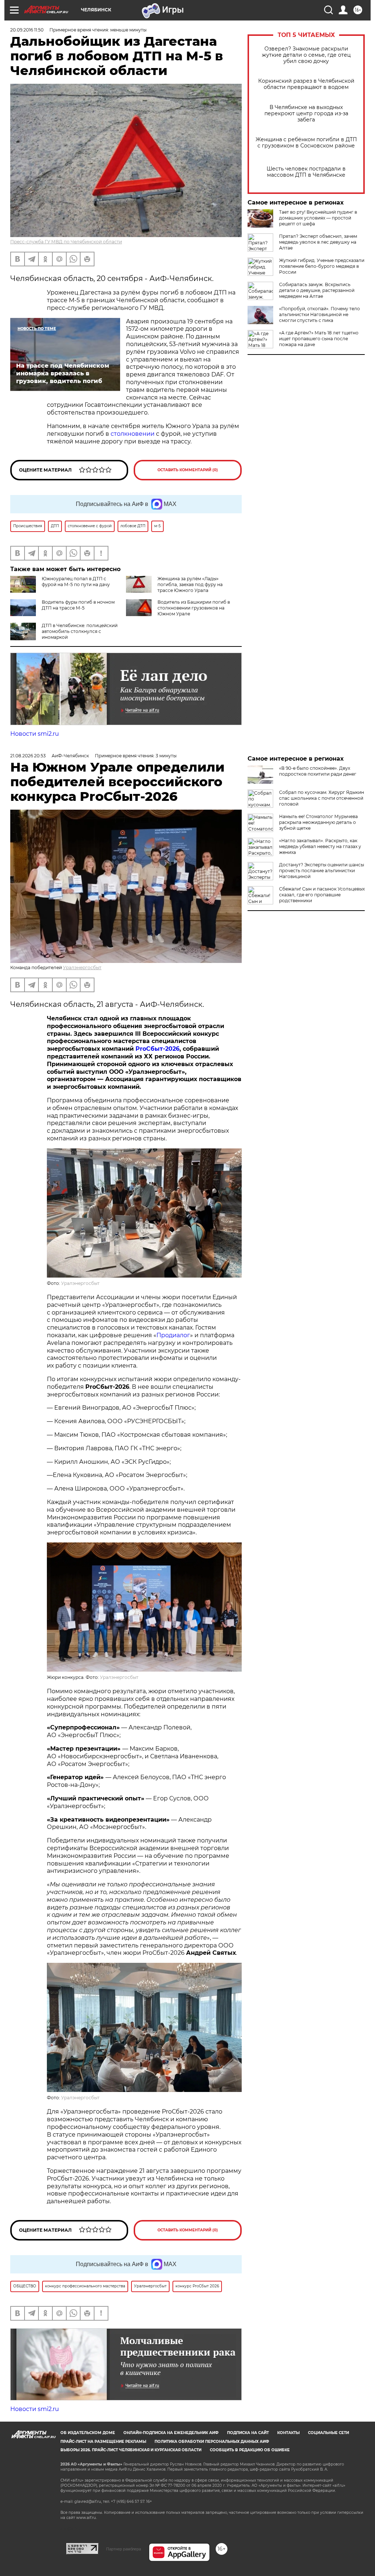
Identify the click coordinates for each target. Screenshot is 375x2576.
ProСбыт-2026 (157, 1049)
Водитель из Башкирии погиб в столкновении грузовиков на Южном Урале (194, 608)
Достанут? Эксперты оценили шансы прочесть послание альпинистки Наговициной (322, 871)
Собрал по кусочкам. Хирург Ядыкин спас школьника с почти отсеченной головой (322, 798)
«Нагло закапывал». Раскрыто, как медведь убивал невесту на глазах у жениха (320, 846)
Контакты (288, 2433)
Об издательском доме (88, 2433)
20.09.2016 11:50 (27, 30)
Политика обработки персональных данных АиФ (212, 2442)
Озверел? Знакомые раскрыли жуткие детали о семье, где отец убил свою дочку (306, 55)
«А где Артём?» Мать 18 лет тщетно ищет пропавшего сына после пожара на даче (319, 339)
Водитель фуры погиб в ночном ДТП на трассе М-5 (78, 605)
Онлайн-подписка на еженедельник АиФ (171, 2433)
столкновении (133, 434)
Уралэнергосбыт (82, 968)
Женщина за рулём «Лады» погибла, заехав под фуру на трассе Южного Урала (190, 584)
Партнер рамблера (124, 2549)
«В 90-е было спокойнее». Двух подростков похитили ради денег (318, 771)
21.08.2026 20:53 (28, 756)
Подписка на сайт (248, 2433)
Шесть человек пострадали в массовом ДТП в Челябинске (306, 172)
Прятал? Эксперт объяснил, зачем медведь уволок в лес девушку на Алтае (318, 242)
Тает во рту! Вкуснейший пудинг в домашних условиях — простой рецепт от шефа (318, 218)
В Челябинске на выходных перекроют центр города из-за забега (306, 114)
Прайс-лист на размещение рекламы (103, 2442)
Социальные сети (328, 2433)
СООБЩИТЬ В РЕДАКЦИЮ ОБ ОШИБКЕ (250, 2450)
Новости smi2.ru (35, 734)
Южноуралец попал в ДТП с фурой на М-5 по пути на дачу (76, 582)
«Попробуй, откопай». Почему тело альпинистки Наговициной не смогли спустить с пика (320, 314)
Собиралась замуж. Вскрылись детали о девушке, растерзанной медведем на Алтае (317, 290)
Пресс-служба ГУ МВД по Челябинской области (66, 242)
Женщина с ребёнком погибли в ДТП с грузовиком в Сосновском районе (306, 143)
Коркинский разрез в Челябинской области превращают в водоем (306, 84)
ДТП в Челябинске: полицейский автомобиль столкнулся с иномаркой (80, 631)
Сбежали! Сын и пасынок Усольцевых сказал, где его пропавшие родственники (322, 895)
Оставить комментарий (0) (188, 470)
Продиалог (173, 1335)
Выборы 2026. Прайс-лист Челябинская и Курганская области (131, 2450)
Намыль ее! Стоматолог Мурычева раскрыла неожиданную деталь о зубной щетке (318, 822)
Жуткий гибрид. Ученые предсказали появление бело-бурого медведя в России (322, 266)
